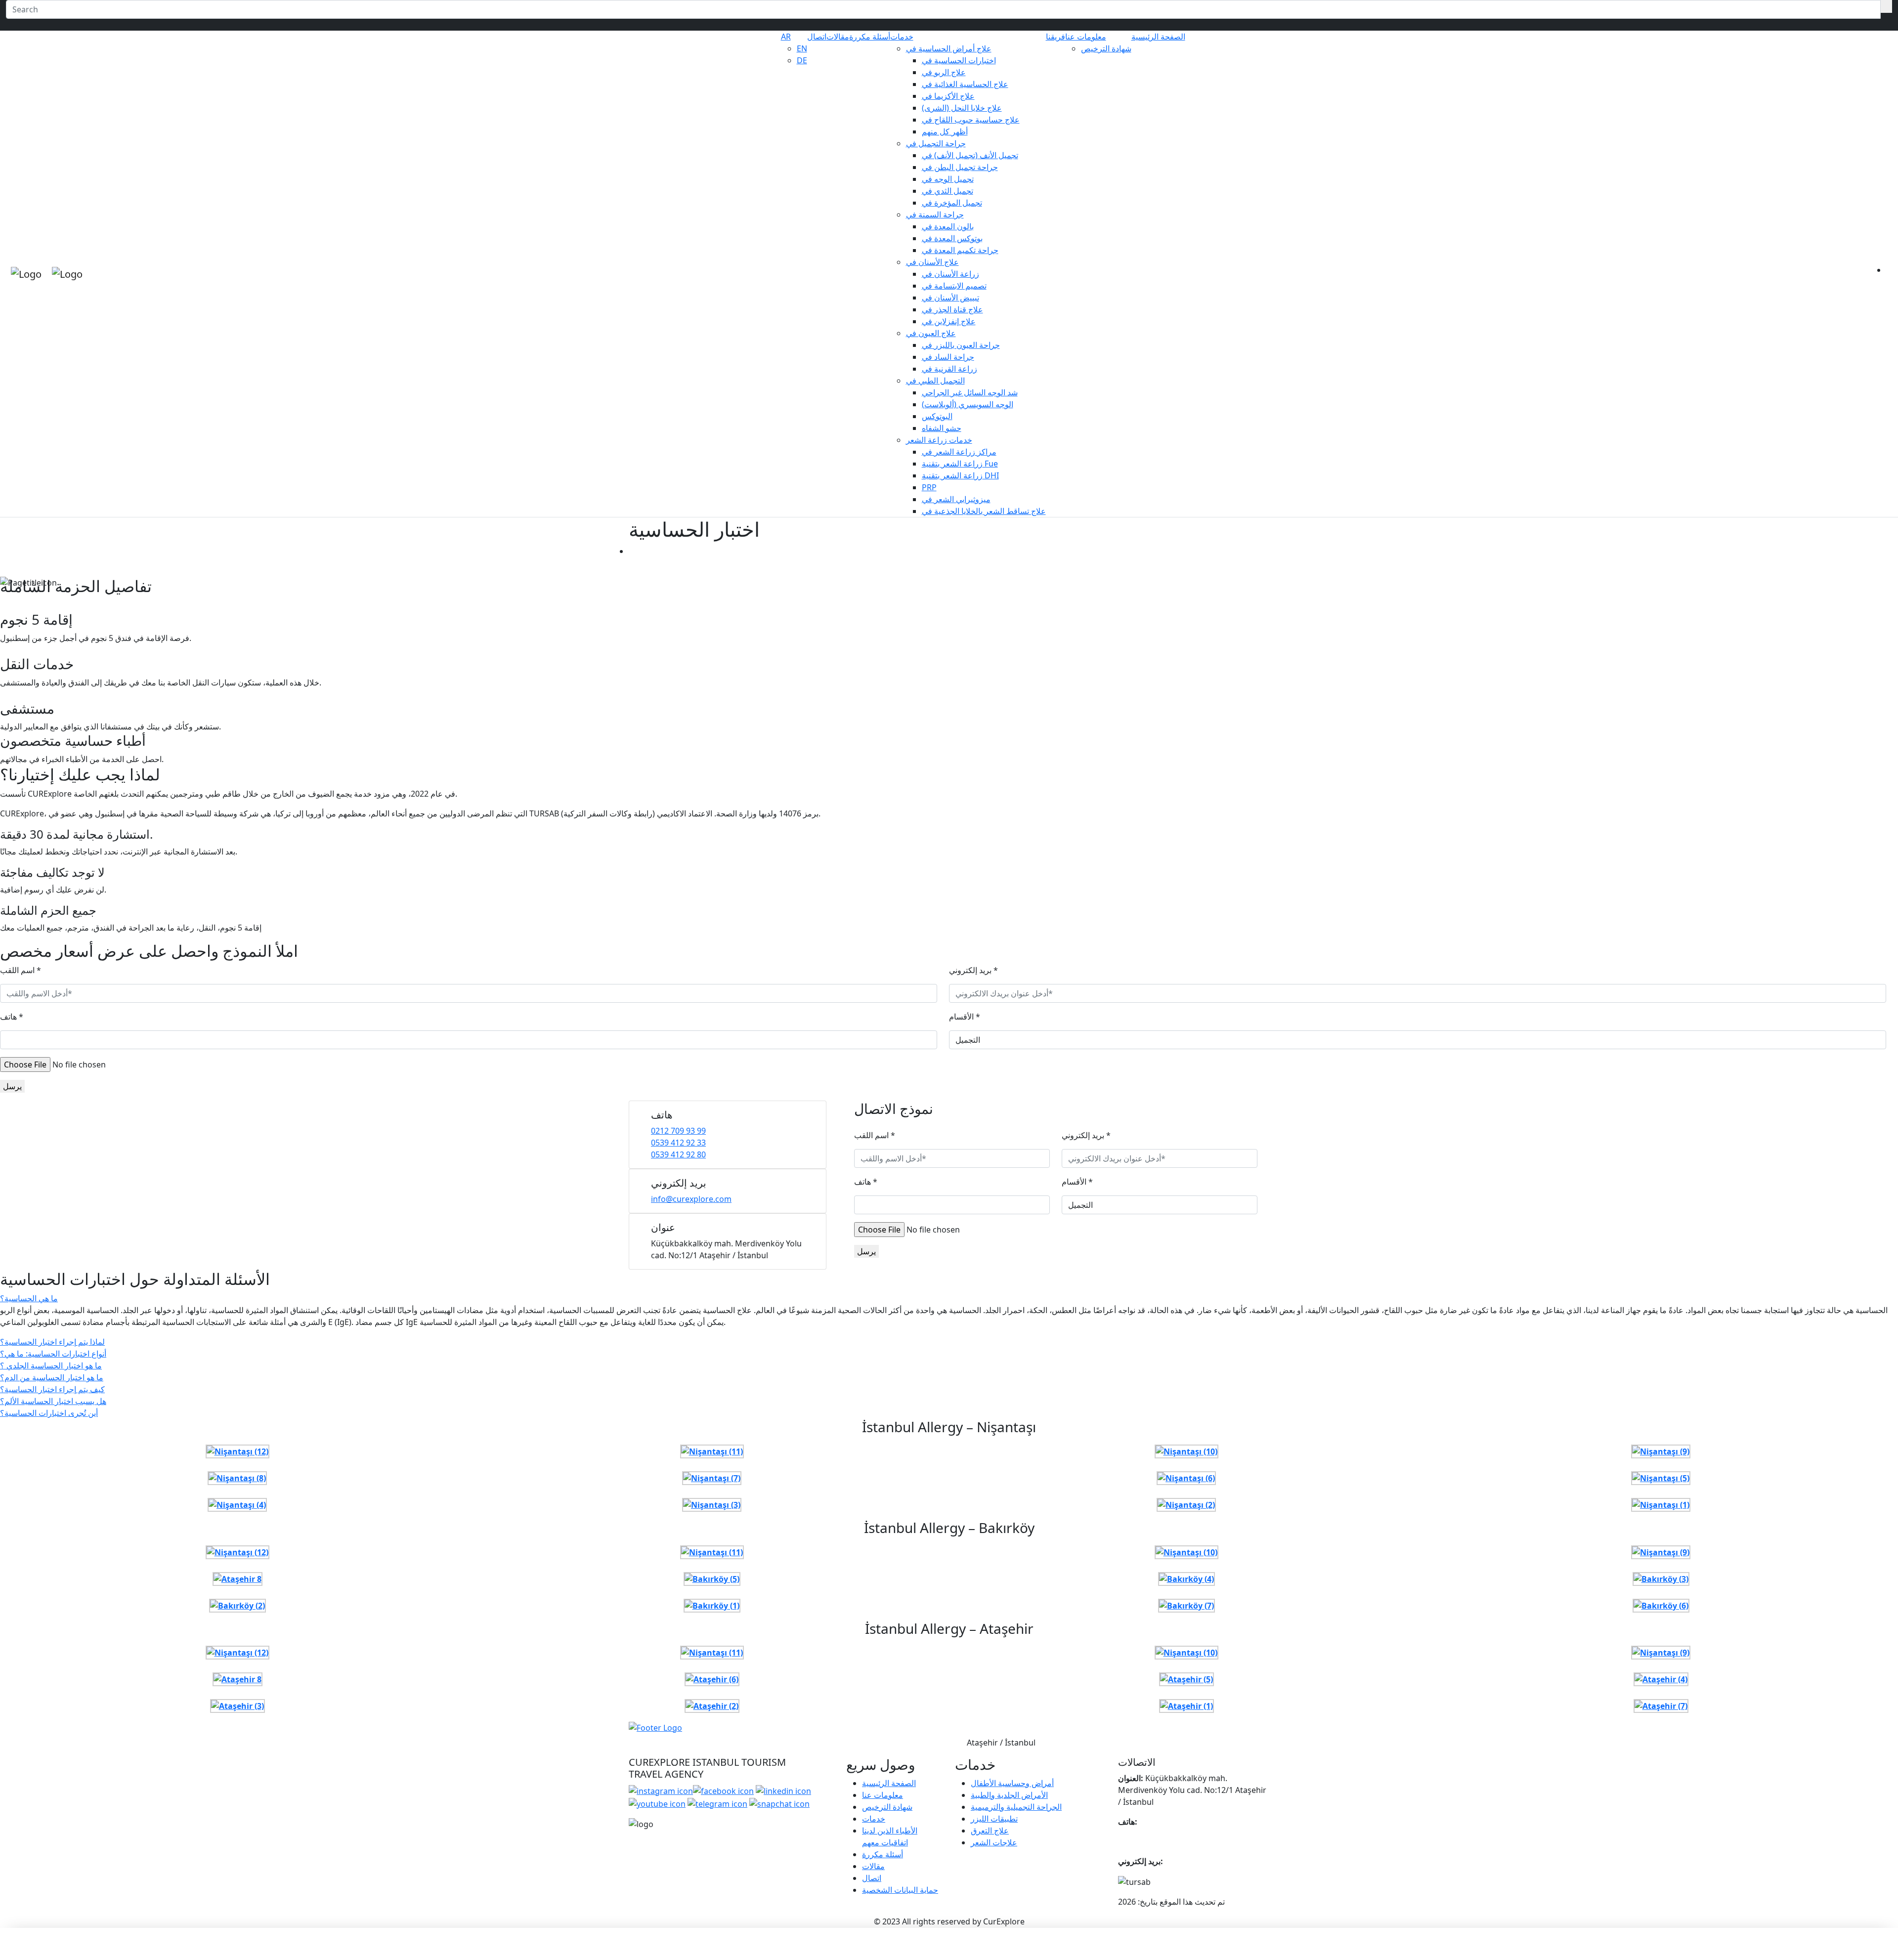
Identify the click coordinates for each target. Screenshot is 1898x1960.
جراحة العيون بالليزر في (961, 345)
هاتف (12, 1017)
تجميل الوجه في (948, 179)
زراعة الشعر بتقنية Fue (960, 464)
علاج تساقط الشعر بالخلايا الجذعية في (984, 511)
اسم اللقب (21, 970)
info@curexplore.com (691, 1199)
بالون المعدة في (948, 226)
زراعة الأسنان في (950, 274)
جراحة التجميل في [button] (936, 143)
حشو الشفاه (942, 428)
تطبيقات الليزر (994, 1819)
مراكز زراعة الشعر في (959, 452)
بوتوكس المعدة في (952, 238)
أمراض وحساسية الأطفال (1012, 1783)
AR (786, 37)
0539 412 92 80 (678, 1154)
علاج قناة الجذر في (952, 309)
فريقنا (1056, 37)
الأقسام (965, 1017)
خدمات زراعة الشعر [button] (939, 440)
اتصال (817, 37)
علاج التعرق (990, 1831)
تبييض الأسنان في (950, 298)
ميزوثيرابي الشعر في (956, 499)
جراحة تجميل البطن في (960, 167)
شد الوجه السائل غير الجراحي (970, 392)
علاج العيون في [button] (931, 333)
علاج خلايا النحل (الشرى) (962, 108)
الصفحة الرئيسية (1158, 37)
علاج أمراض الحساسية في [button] (949, 48)
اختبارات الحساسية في (959, 60)
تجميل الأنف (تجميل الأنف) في (970, 155)
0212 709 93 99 (678, 1131)
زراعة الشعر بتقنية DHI (960, 475)
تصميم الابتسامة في (954, 286)
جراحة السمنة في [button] (935, 214)
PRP (929, 487)
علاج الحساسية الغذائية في (965, 84)
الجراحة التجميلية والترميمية (1016, 1807)
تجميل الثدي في (948, 191)
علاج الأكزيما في (948, 96)
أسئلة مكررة (870, 37)
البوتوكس (937, 416)
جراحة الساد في (948, 357)
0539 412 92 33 (678, 1143)
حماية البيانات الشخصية (900, 1890)
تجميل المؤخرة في (952, 203)
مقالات (838, 37)
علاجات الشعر (994, 1842)
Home (640, 551)
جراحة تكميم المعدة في (960, 250)
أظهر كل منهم (945, 131)
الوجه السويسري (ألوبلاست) (968, 404)
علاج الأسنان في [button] (932, 262)
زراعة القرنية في (949, 369)
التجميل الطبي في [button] (935, 381)
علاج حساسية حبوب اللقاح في (971, 120)
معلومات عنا (1086, 37)
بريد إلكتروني (973, 970)
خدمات (902, 37)
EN (802, 48)
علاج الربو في (944, 72)
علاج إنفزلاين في (949, 321)
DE (802, 60)
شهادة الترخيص (1106, 48)
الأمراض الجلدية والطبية (1009, 1795)
